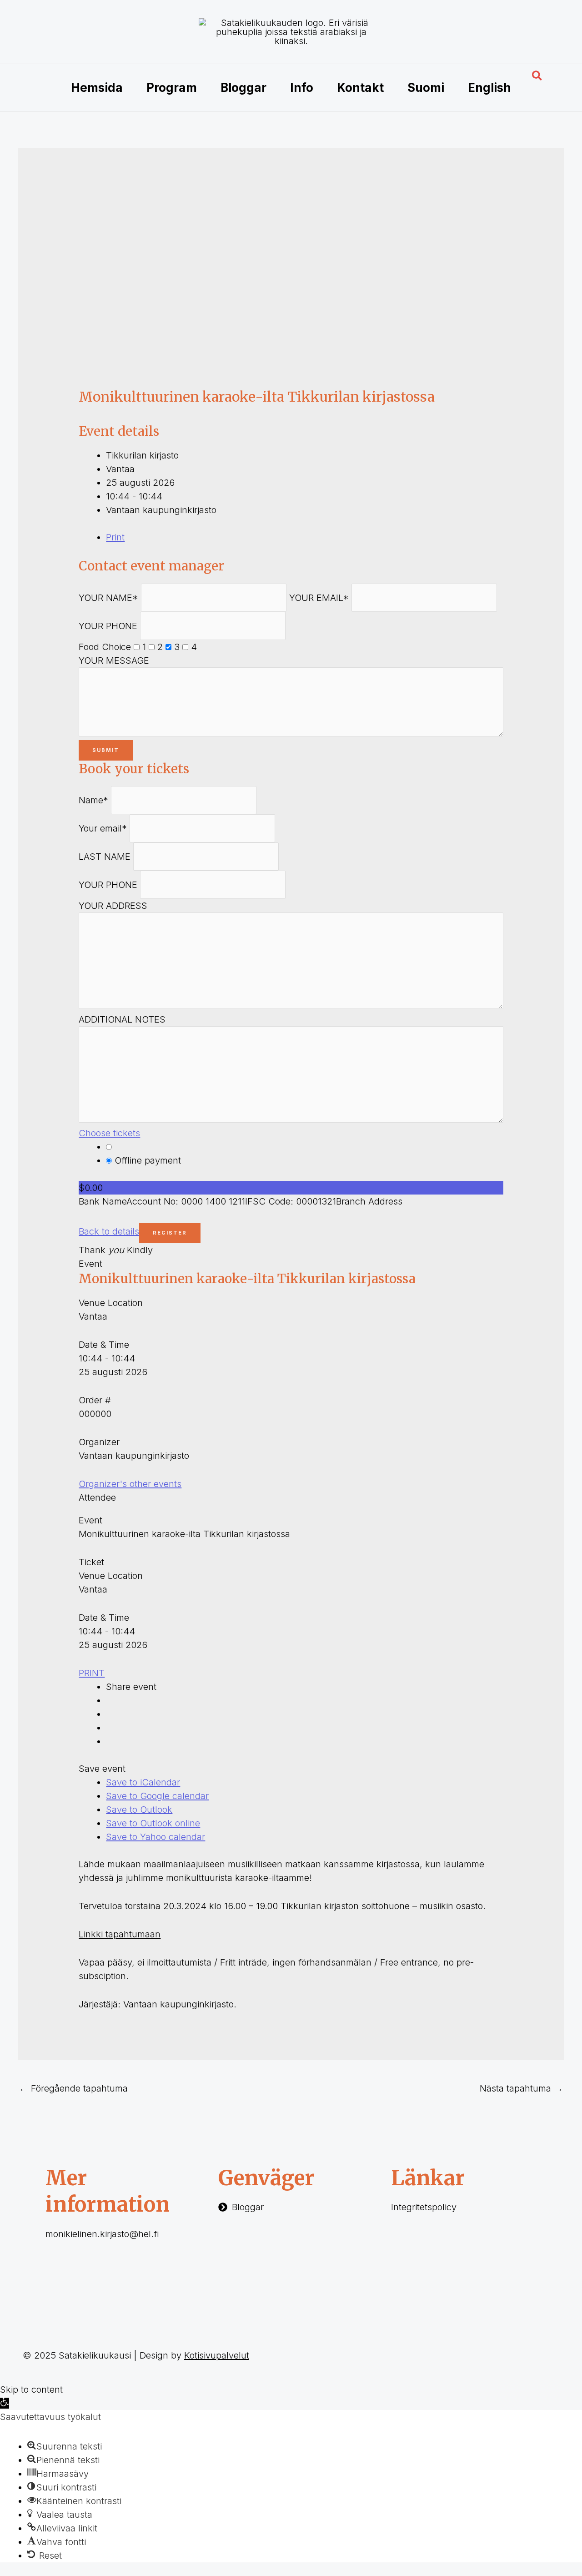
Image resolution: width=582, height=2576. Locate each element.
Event (90, 1264)
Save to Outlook (139, 1810)
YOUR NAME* (108, 598)
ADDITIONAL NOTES (122, 1019)
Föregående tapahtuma (73, 2088)
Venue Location (111, 1303)
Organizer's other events (130, 1484)
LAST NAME (105, 857)
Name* (93, 800)
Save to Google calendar (157, 1796)
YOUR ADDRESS (113, 906)
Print (115, 537)
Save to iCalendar (143, 1782)
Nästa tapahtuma (521, 2088)
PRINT (92, 1673)
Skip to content (31, 2389)
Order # (95, 1400)
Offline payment (146, 1160)
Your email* (103, 828)
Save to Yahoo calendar (156, 1837)
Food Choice (105, 647)
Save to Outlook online (153, 1823)
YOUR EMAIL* (319, 598)
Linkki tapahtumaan (120, 1934)
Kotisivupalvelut (217, 2355)
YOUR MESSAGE (114, 660)
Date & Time (104, 1345)
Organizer (99, 1442)
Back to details (109, 1231)
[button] (537, 76)
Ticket (91, 1562)
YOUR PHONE (108, 626)
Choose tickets (109, 1133)
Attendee (97, 1497)
